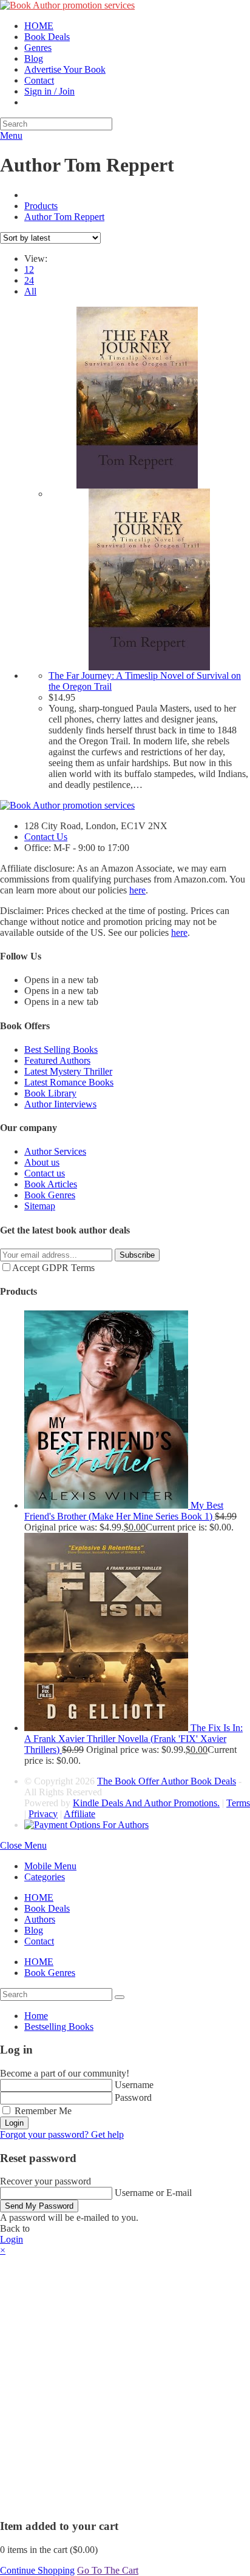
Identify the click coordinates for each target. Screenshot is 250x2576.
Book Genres (50, 1195)
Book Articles (51, 1184)
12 (29, 269)
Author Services (55, 1151)
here (137, 890)
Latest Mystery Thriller (68, 1071)
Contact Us (46, 837)
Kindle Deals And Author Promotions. (146, 1803)
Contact (39, 1941)
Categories (45, 1877)
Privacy (43, 1814)
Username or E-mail (153, 2193)
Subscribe (137, 1255)
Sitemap (40, 1206)
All (30, 291)
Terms (238, 1803)
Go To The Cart (108, 2570)
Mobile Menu (50, 1866)
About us (42, 1162)
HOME (39, 1897)
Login (14, 2123)
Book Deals (47, 1908)
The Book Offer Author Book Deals (167, 1781)
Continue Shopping (37, 2570)
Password (133, 2097)
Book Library (50, 1093)
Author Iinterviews (60, 1104)
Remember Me (42, 2111)
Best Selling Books (61, 1049)
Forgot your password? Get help (62, 2134)
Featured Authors (57, 1060)
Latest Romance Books (69, 1082)
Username (134, 2085)
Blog (34, 1930)
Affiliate (79, 1814)
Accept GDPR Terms (53, 1268)
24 (29, 280)
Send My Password (39, 2206)
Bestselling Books (59, 2027)
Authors (40, 1919)
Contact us (45, 1173)
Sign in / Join (49, 91)
